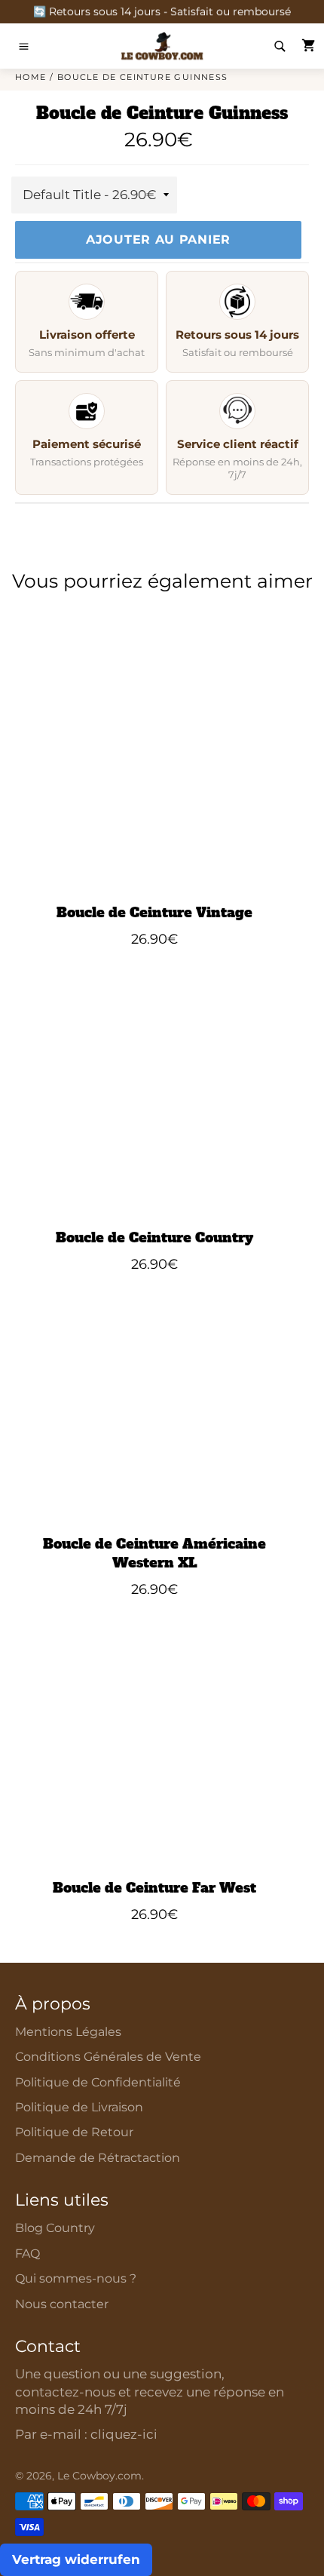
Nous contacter (62, 2304)
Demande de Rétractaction (98, 2158)
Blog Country (55, 2228)
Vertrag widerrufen (76, 2559)
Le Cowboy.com (99, 2476)
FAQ (28, 2254)
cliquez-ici (124, 2434)
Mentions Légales (68, 2032)
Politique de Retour (74, 2132)
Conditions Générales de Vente (108, 2057)
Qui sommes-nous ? (76, 2278)
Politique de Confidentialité (98, 2082)
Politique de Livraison (79, 2107)
